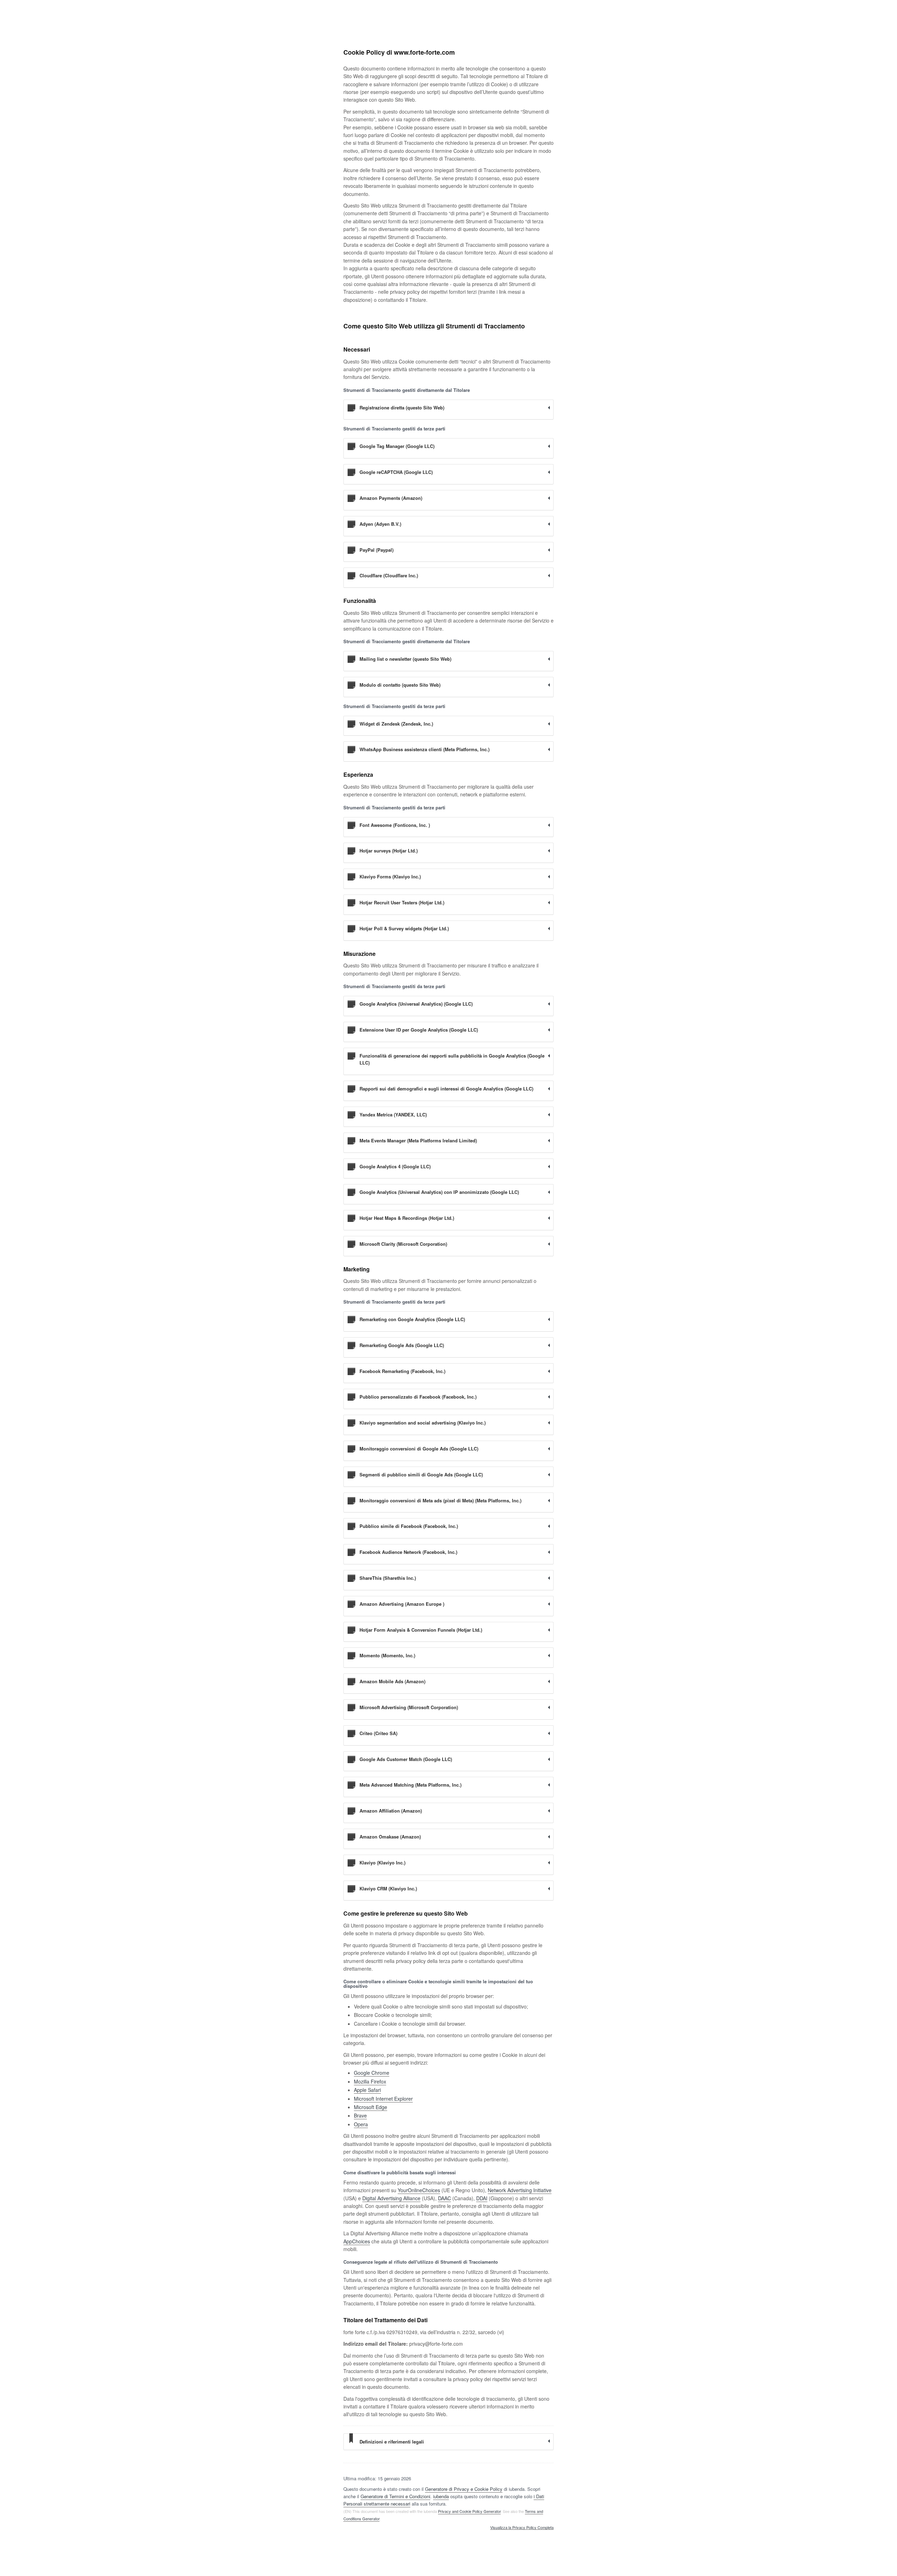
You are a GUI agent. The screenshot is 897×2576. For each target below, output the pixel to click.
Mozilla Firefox (370, 2081)
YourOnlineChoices (419, 2190)
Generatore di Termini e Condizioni (395, 2496)
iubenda (441, 2496)
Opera (361, 2124)
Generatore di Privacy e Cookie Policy (464, 2489)
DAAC (444, 2198)
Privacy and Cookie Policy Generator (469, 2511)
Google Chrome (372, 2073)
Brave (360, 2115)
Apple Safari (367, 2090)
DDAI (482, 2198)
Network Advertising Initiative (520, 2190)
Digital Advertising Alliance (391, 2198)
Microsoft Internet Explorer (383, 2099)
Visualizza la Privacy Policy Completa (522, 2528)
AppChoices (357, 2241)
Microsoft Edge (371, 2107)
